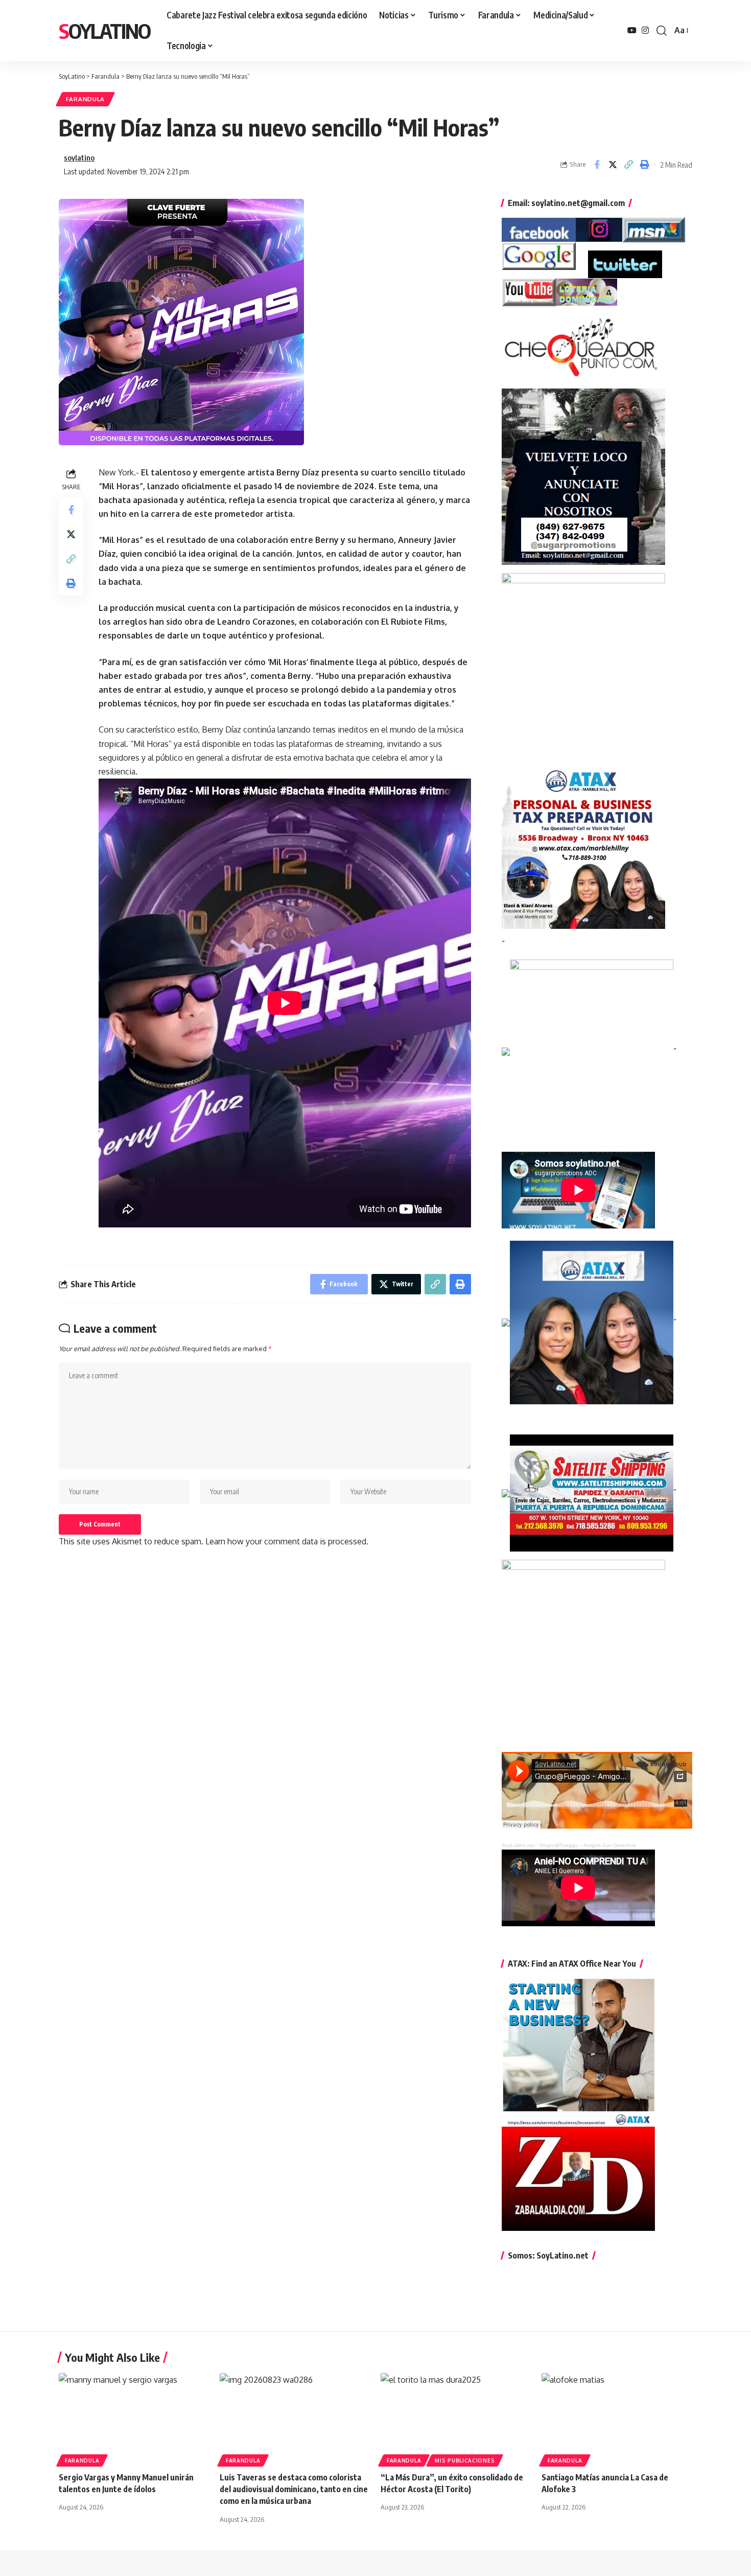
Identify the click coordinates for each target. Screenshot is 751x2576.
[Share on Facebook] (597, 165)
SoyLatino (104, 31)
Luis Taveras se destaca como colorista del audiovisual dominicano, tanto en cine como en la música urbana (294, 2489)
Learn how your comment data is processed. (287, 1541)
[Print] (644, 165)
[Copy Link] (628, 165)
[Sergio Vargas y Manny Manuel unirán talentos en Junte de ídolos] (134, 2418)
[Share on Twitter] (613, 165)
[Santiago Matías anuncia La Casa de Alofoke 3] (617, 2418)
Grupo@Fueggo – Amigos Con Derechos (588, 1845)
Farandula (85, 99)
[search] (662, 31)
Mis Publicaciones (465, 2460)
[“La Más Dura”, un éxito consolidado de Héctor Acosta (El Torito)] (456, 2418)
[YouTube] (632, 30)
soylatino (79, 157)
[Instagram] (645, 30)
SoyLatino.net (518, 1845)
